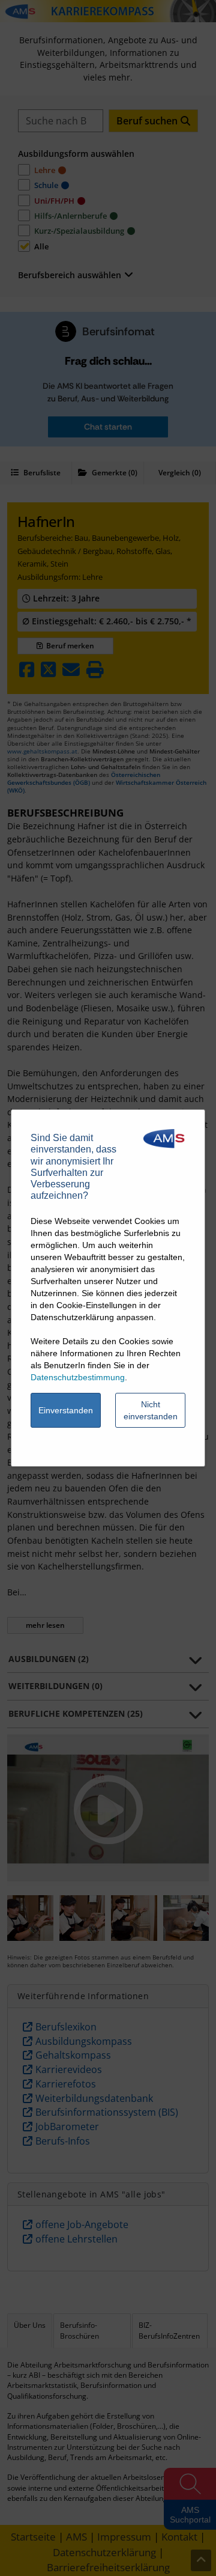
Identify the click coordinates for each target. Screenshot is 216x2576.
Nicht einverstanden (151, 1410)
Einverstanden (66, 1410)
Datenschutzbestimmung (78, 1377)
